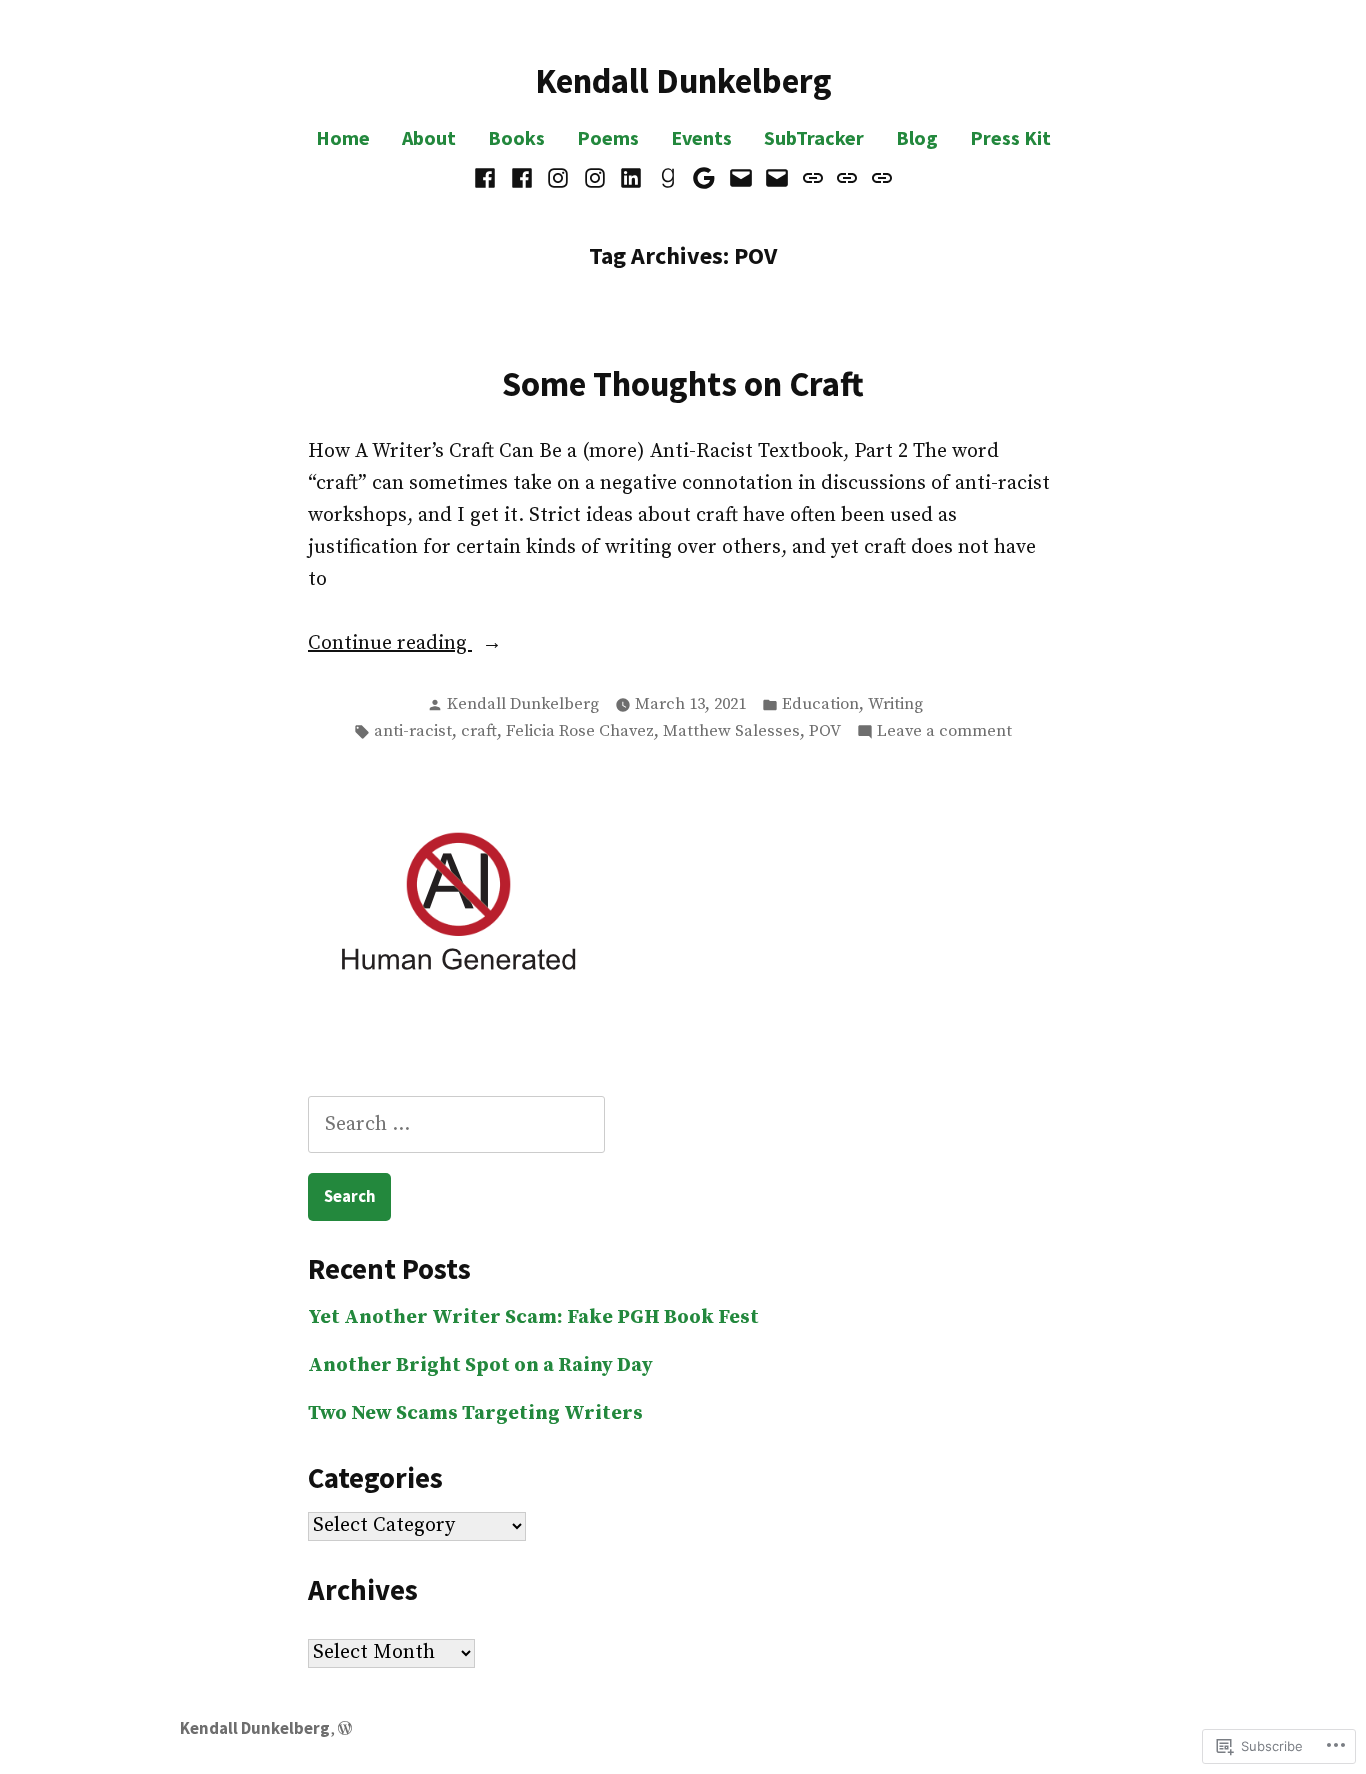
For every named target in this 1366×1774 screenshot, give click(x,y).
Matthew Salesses (731, 731)
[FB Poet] (521, 178)
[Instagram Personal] (558, 178)
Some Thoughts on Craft (683, 383)
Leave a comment (944, 733)
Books (516, 137)
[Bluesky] (847, 178)
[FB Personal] (487, 178)
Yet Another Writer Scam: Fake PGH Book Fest (533, 1317)
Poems (608, 137)
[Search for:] (456, 1124)
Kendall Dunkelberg (683, 80)
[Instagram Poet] (594, 178)
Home (343, 137)
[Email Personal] (741, 178)
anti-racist (413, 731)
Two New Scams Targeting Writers (475, 1413)
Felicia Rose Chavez (580, 731)
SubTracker (814, 137)
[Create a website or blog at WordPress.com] (345, 1728)
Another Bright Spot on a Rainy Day (480, 1365)
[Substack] (879, 178)
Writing (895, 704)
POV (825, 731)
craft (479, 731)
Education (820, 704)
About (429, 137)
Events (701, 137)
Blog (917, 137)
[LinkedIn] (631, 178)
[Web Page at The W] (704, 178)
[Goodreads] (667, 178)
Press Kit (1010, 137)
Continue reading (390, 645)
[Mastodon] (813, 178)
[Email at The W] (777, 178)
